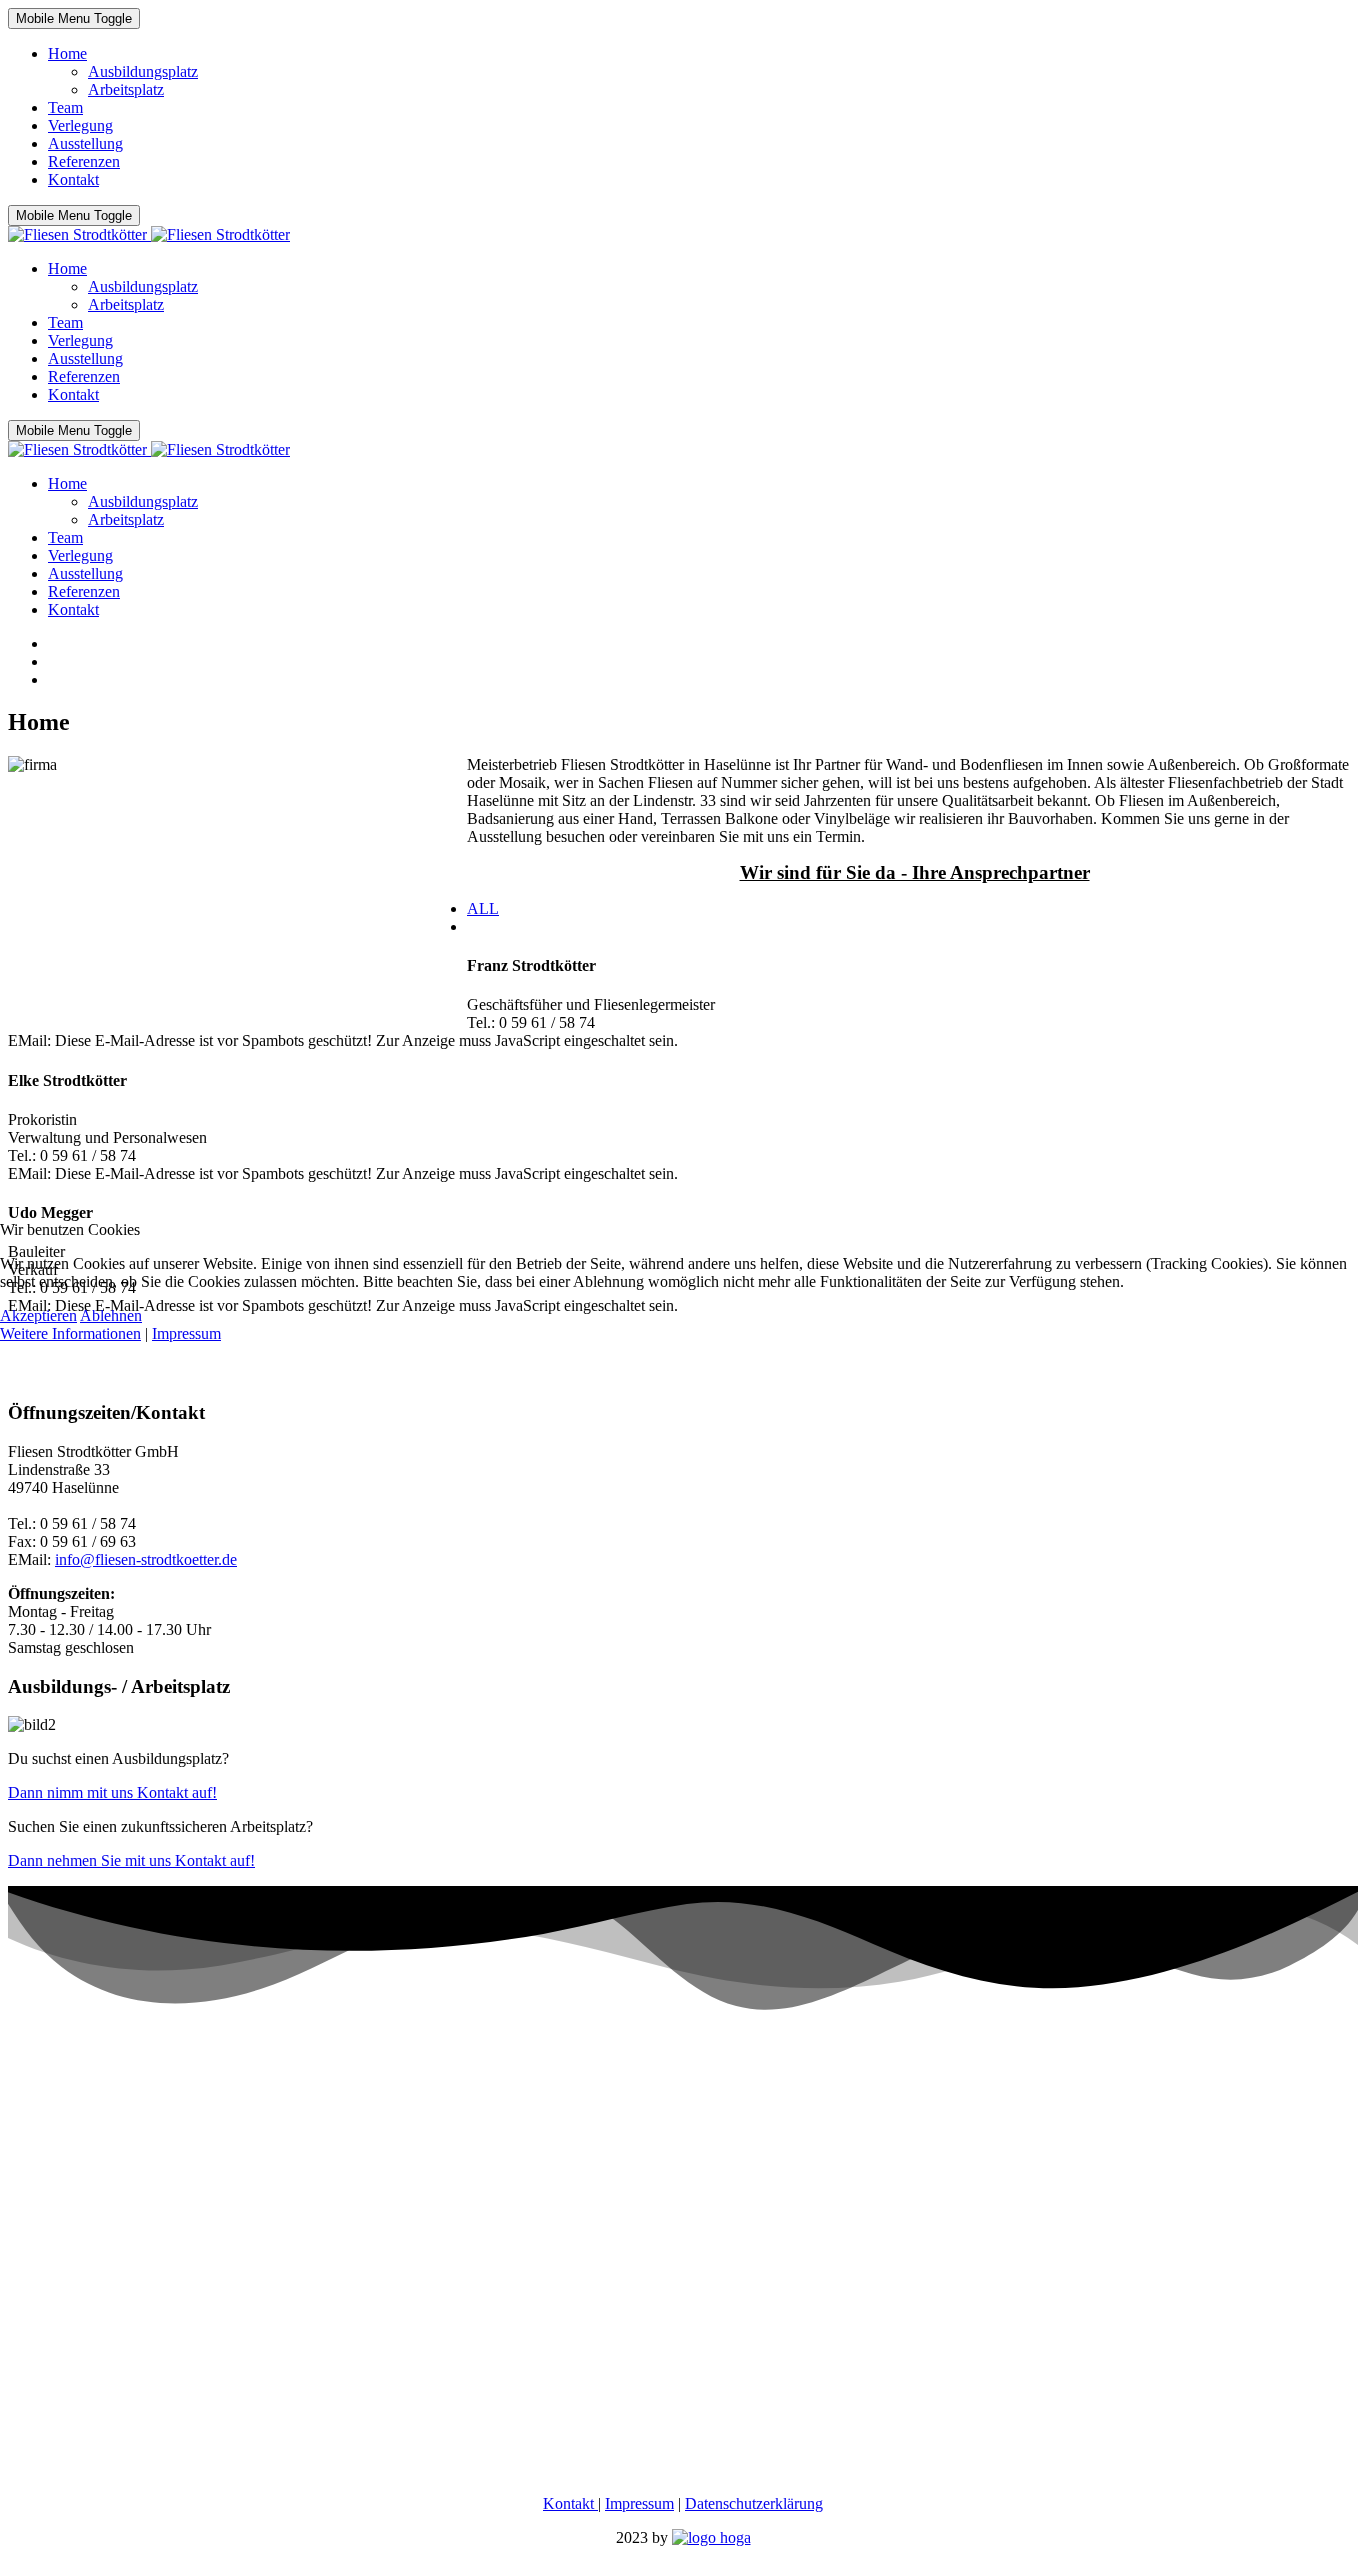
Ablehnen (111, 1315)
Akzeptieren (38, 1315)
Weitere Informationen (70, 1333)
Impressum (186, 1333)
